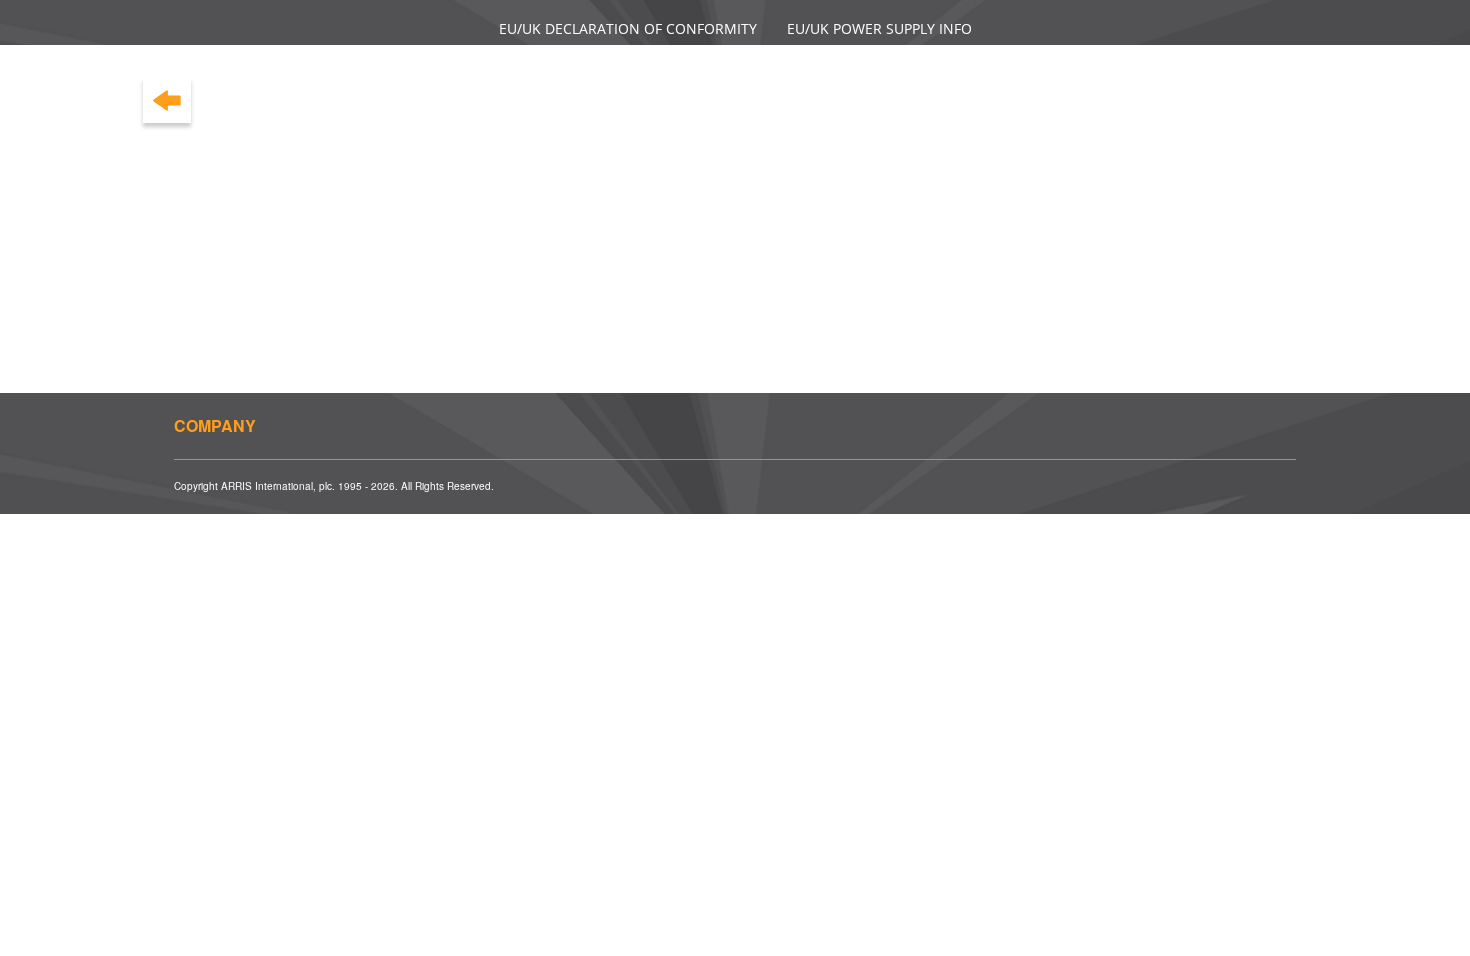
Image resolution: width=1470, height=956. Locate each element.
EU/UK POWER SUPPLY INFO (879, 28)
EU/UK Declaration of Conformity (628, 28)
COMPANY (215, 425)
